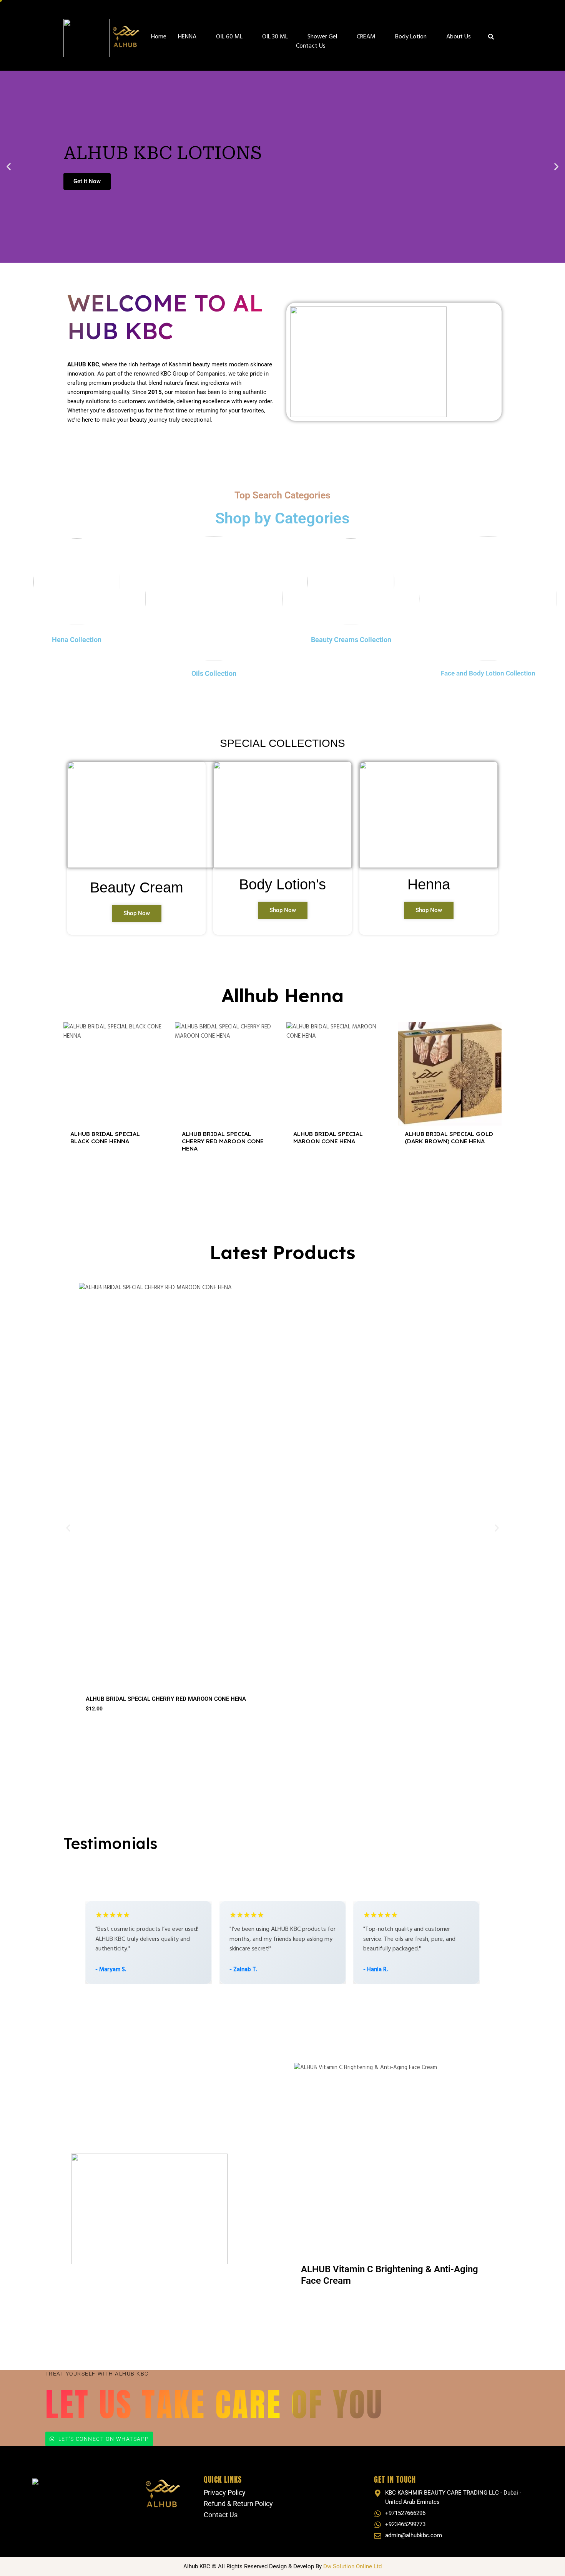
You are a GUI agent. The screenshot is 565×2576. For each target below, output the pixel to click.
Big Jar (344, 2305)
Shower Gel (322, 37)
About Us (459, 37)
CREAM (366, 37)
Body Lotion (411, 37)
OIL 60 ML (229, 37)
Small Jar (313, 2305)
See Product (115, 1169)
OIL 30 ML (275, 37)
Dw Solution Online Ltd (352, 2566)
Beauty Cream (137, 887)
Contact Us (311, 46)
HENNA (187, 37)
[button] (9, 167)
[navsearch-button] (491, 38)
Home (159, 37)
